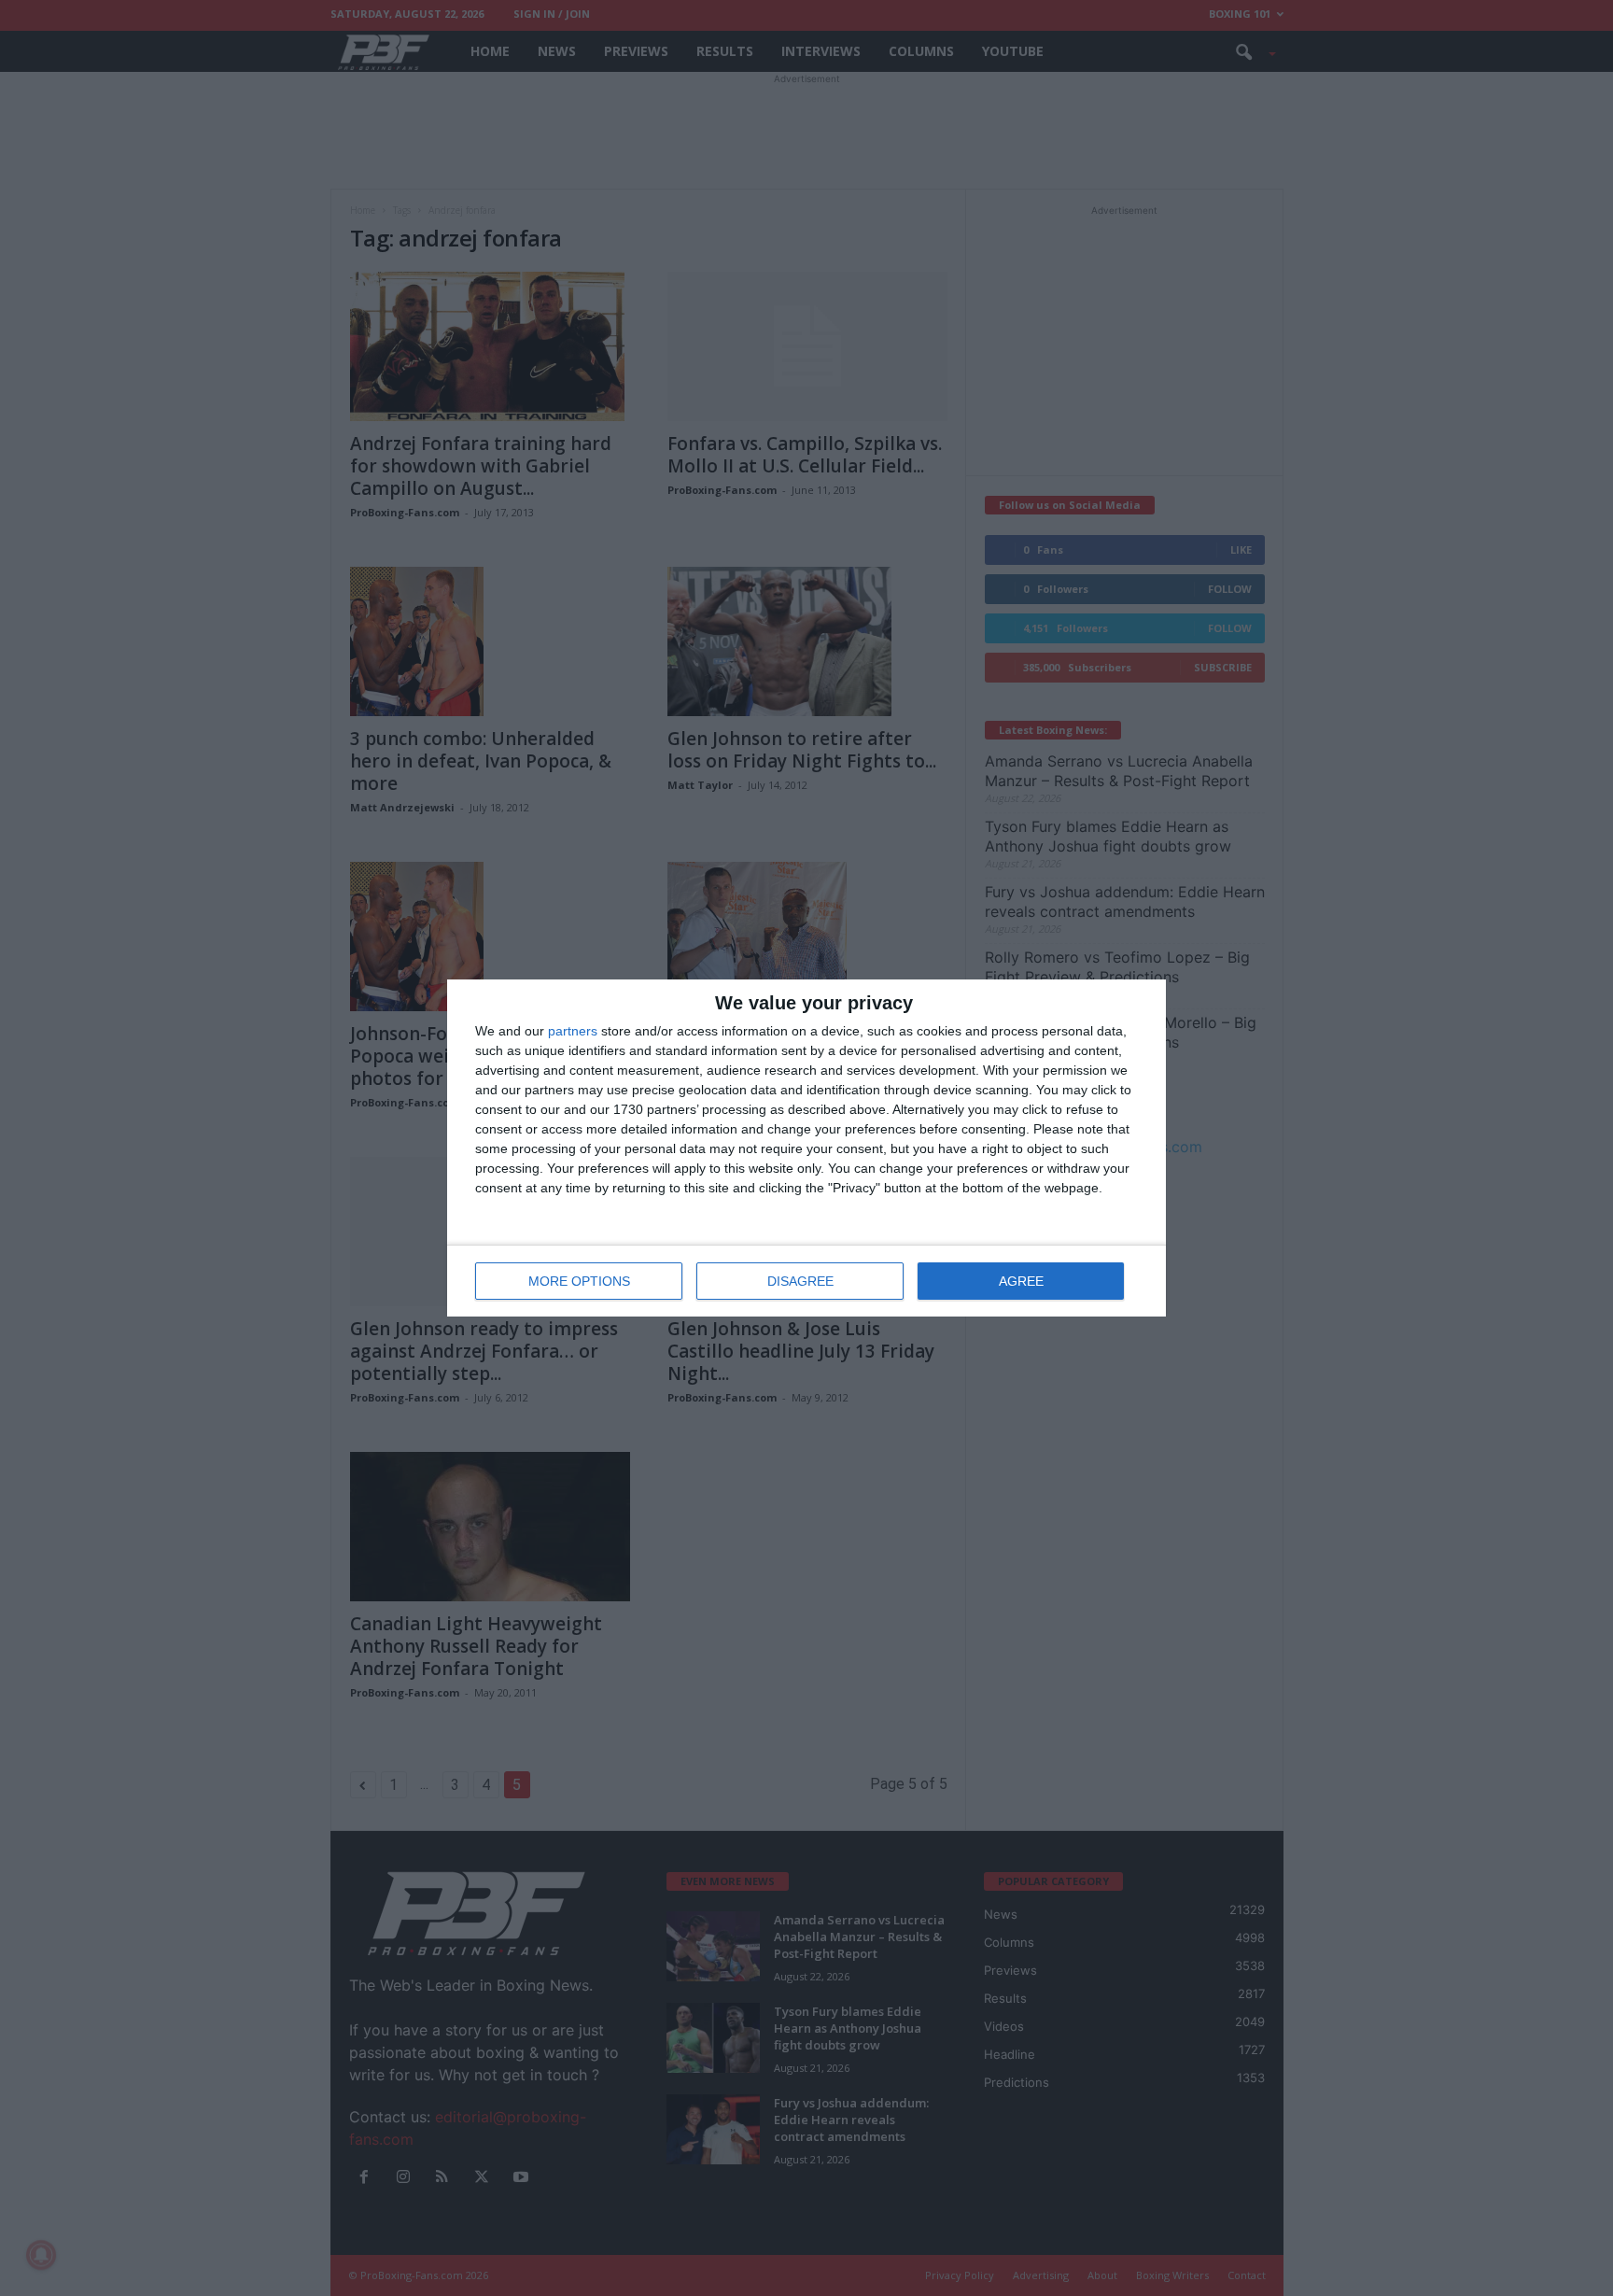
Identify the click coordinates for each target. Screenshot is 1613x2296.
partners (573, 1031)
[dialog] (806, 1148)
